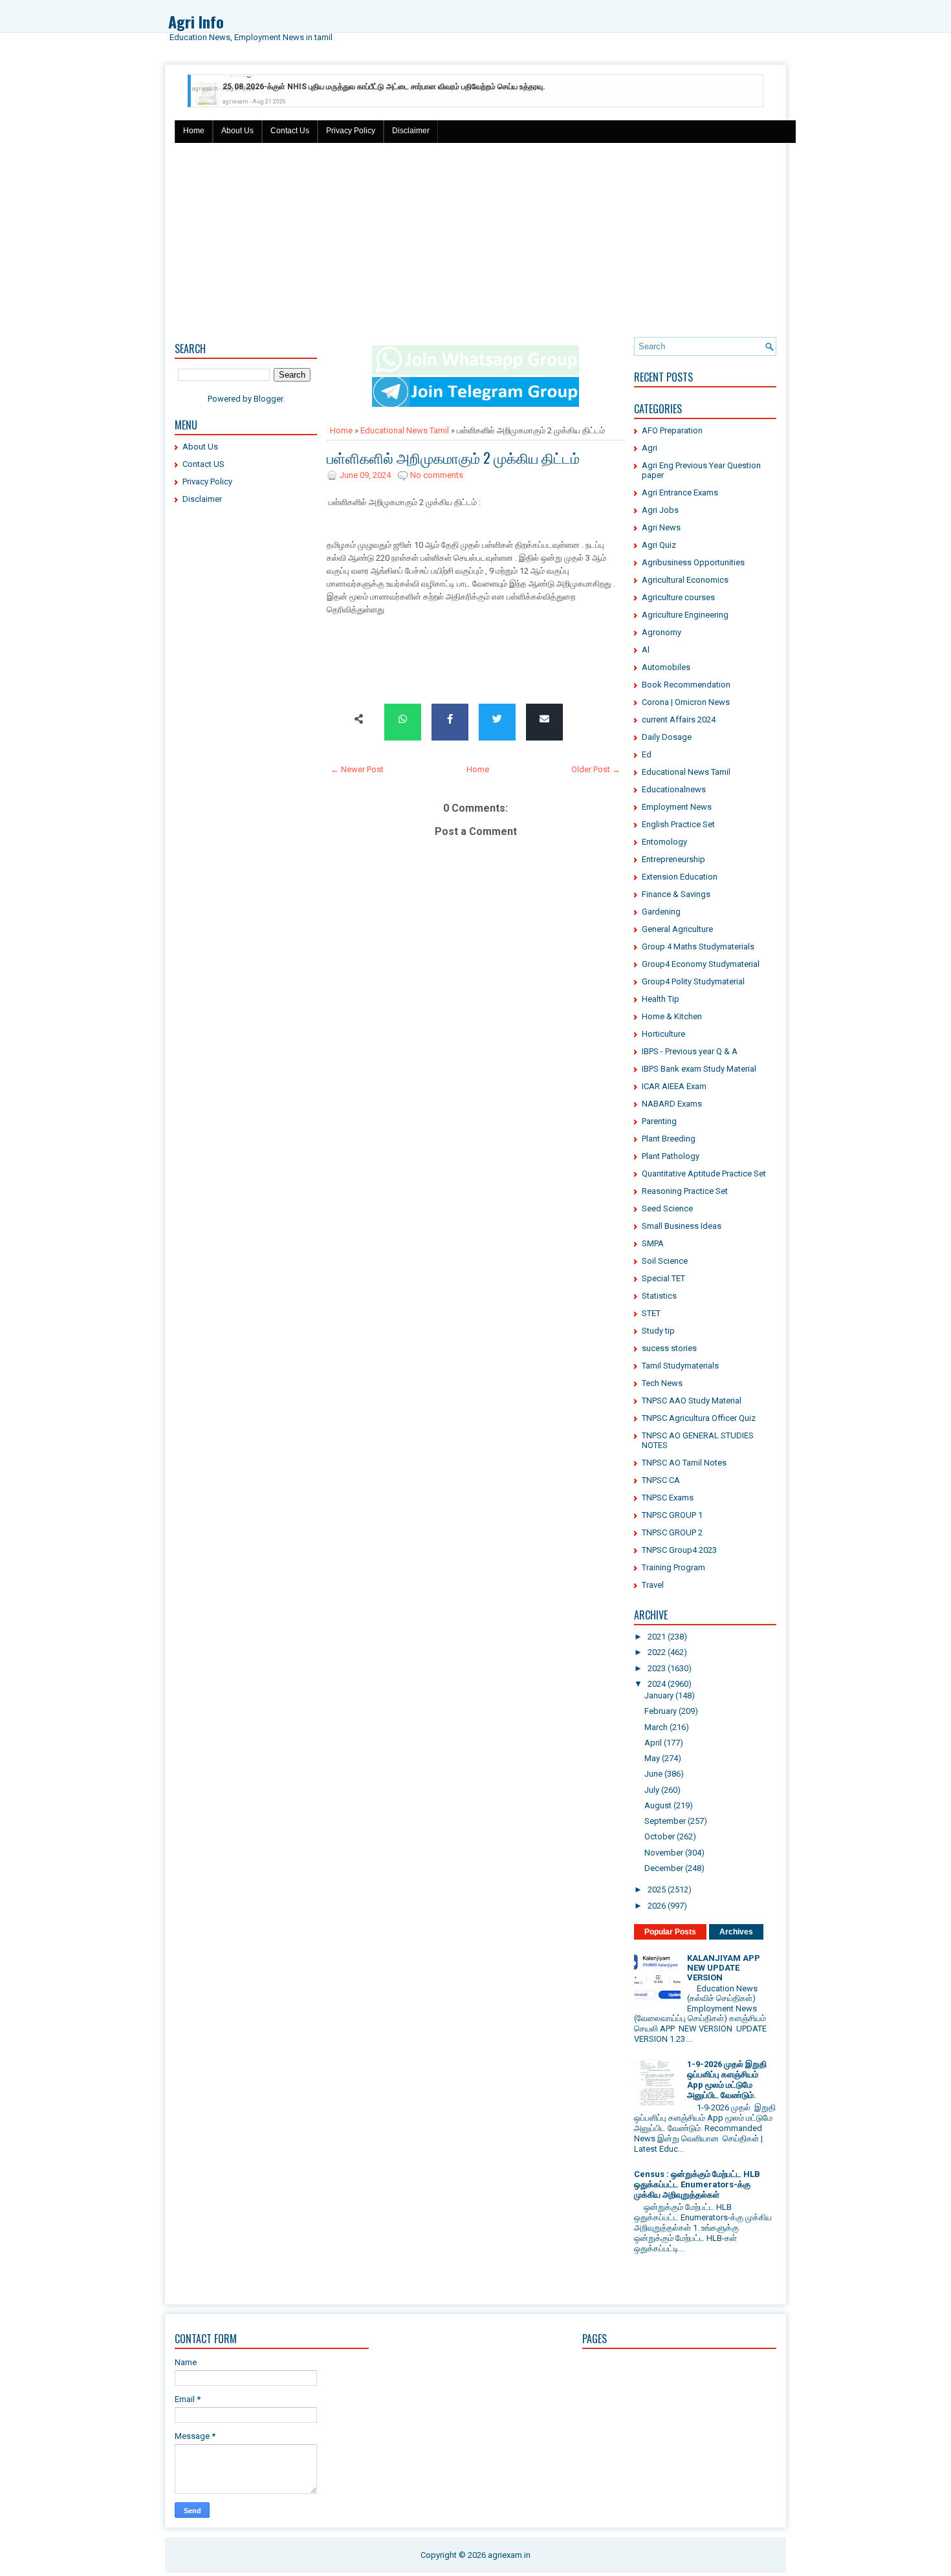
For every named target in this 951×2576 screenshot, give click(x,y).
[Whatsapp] (403, 720)
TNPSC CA (661, 1480)
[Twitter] (497, 720)
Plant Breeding (669, 1139)
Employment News (677, 807)
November (664, 1853)
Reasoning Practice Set (685, 1191)
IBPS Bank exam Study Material (699, 1069)
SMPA (653, 1243)
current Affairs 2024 (679, 720)
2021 (657, 1637)
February (661, 1711)
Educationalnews (674, 789)
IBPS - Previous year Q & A (690, 1051)
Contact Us (290, 131)
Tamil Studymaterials (680, 1366)
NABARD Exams (672, 1104)
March (656, 1727)
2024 (657, 1684)
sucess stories (669, 1348)
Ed (647, 754)
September (665, 1821)
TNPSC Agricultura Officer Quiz (699, 1418)
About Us (237, 131)
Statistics (659, 1296)
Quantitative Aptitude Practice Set (704, 1174)
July (652, 1790)
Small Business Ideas (682, 1226)
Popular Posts (670, 1932)
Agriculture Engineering (685, 615)
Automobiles (666, 667)
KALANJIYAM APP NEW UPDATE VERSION (724, 1968)
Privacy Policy (351, 131)
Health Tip (661, 999)
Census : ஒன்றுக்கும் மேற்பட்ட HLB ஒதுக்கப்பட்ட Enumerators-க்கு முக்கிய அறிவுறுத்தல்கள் (697, 2184)
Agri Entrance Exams (680, 492)
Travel (653, 1585)
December (664, 1868)
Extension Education (680, 877)
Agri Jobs (660, 510)
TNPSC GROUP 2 (672, 1532)
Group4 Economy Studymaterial (701, 964)
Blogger (268, 399)
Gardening (661, 912)
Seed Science (667, 1208)
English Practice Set (678, 824)
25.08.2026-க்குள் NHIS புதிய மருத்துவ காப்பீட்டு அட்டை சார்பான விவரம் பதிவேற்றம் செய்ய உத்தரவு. (384, 84)
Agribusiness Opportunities (693, 562)
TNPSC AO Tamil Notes (684, 1463)
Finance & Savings (676, 894)
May (652, 1758)
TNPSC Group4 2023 (679, 1550)
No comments (437, 475)
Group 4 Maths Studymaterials (698, 947)
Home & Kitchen (672, 1016)
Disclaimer (411, 131)
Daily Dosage (667, 737)
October (660, 1836)
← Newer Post (357, 769)
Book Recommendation (686, 685)
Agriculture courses (678, 597)
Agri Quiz (659, 545)
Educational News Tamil (405, 430)
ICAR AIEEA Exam (674, 1086)
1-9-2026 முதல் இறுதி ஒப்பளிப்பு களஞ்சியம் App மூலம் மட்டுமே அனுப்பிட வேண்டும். (727, 2080)
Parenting (659, 1121)
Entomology (664, 842)
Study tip (658, 1331)
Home (194, 131)
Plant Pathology (671, 1156)
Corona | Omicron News (686, 702)
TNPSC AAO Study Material (692, 1401)
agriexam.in (509, 2555)
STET (651, 1313)
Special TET (663, 1278)
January (659, 1695)
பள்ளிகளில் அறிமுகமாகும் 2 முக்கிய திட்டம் (453, 457)
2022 (657, 1652)
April (653, 1743)
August (658, 1805)
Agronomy (661, 632)
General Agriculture (677, 929)
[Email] (544, 720)
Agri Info (196, 21)
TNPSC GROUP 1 (672, 1515)
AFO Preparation (672, 430)
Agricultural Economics (685, 580)
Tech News (662, 1383)
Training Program (673, 1567)
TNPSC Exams (668, 1498)
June (653, 1774)
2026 (657, 1906)
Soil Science (665, 1261)
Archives (736, 1932)
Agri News (661, 527)
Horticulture (663, 1034)
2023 (657, 1668)
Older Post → (596, 769)
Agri (650, 448)
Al (646, 650)
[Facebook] (450, 720)
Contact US (203, 464)
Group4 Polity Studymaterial (693, 981)
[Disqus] (475, 1310)
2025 (657, 1889)
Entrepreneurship (673, 859)
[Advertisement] (475, 240)
